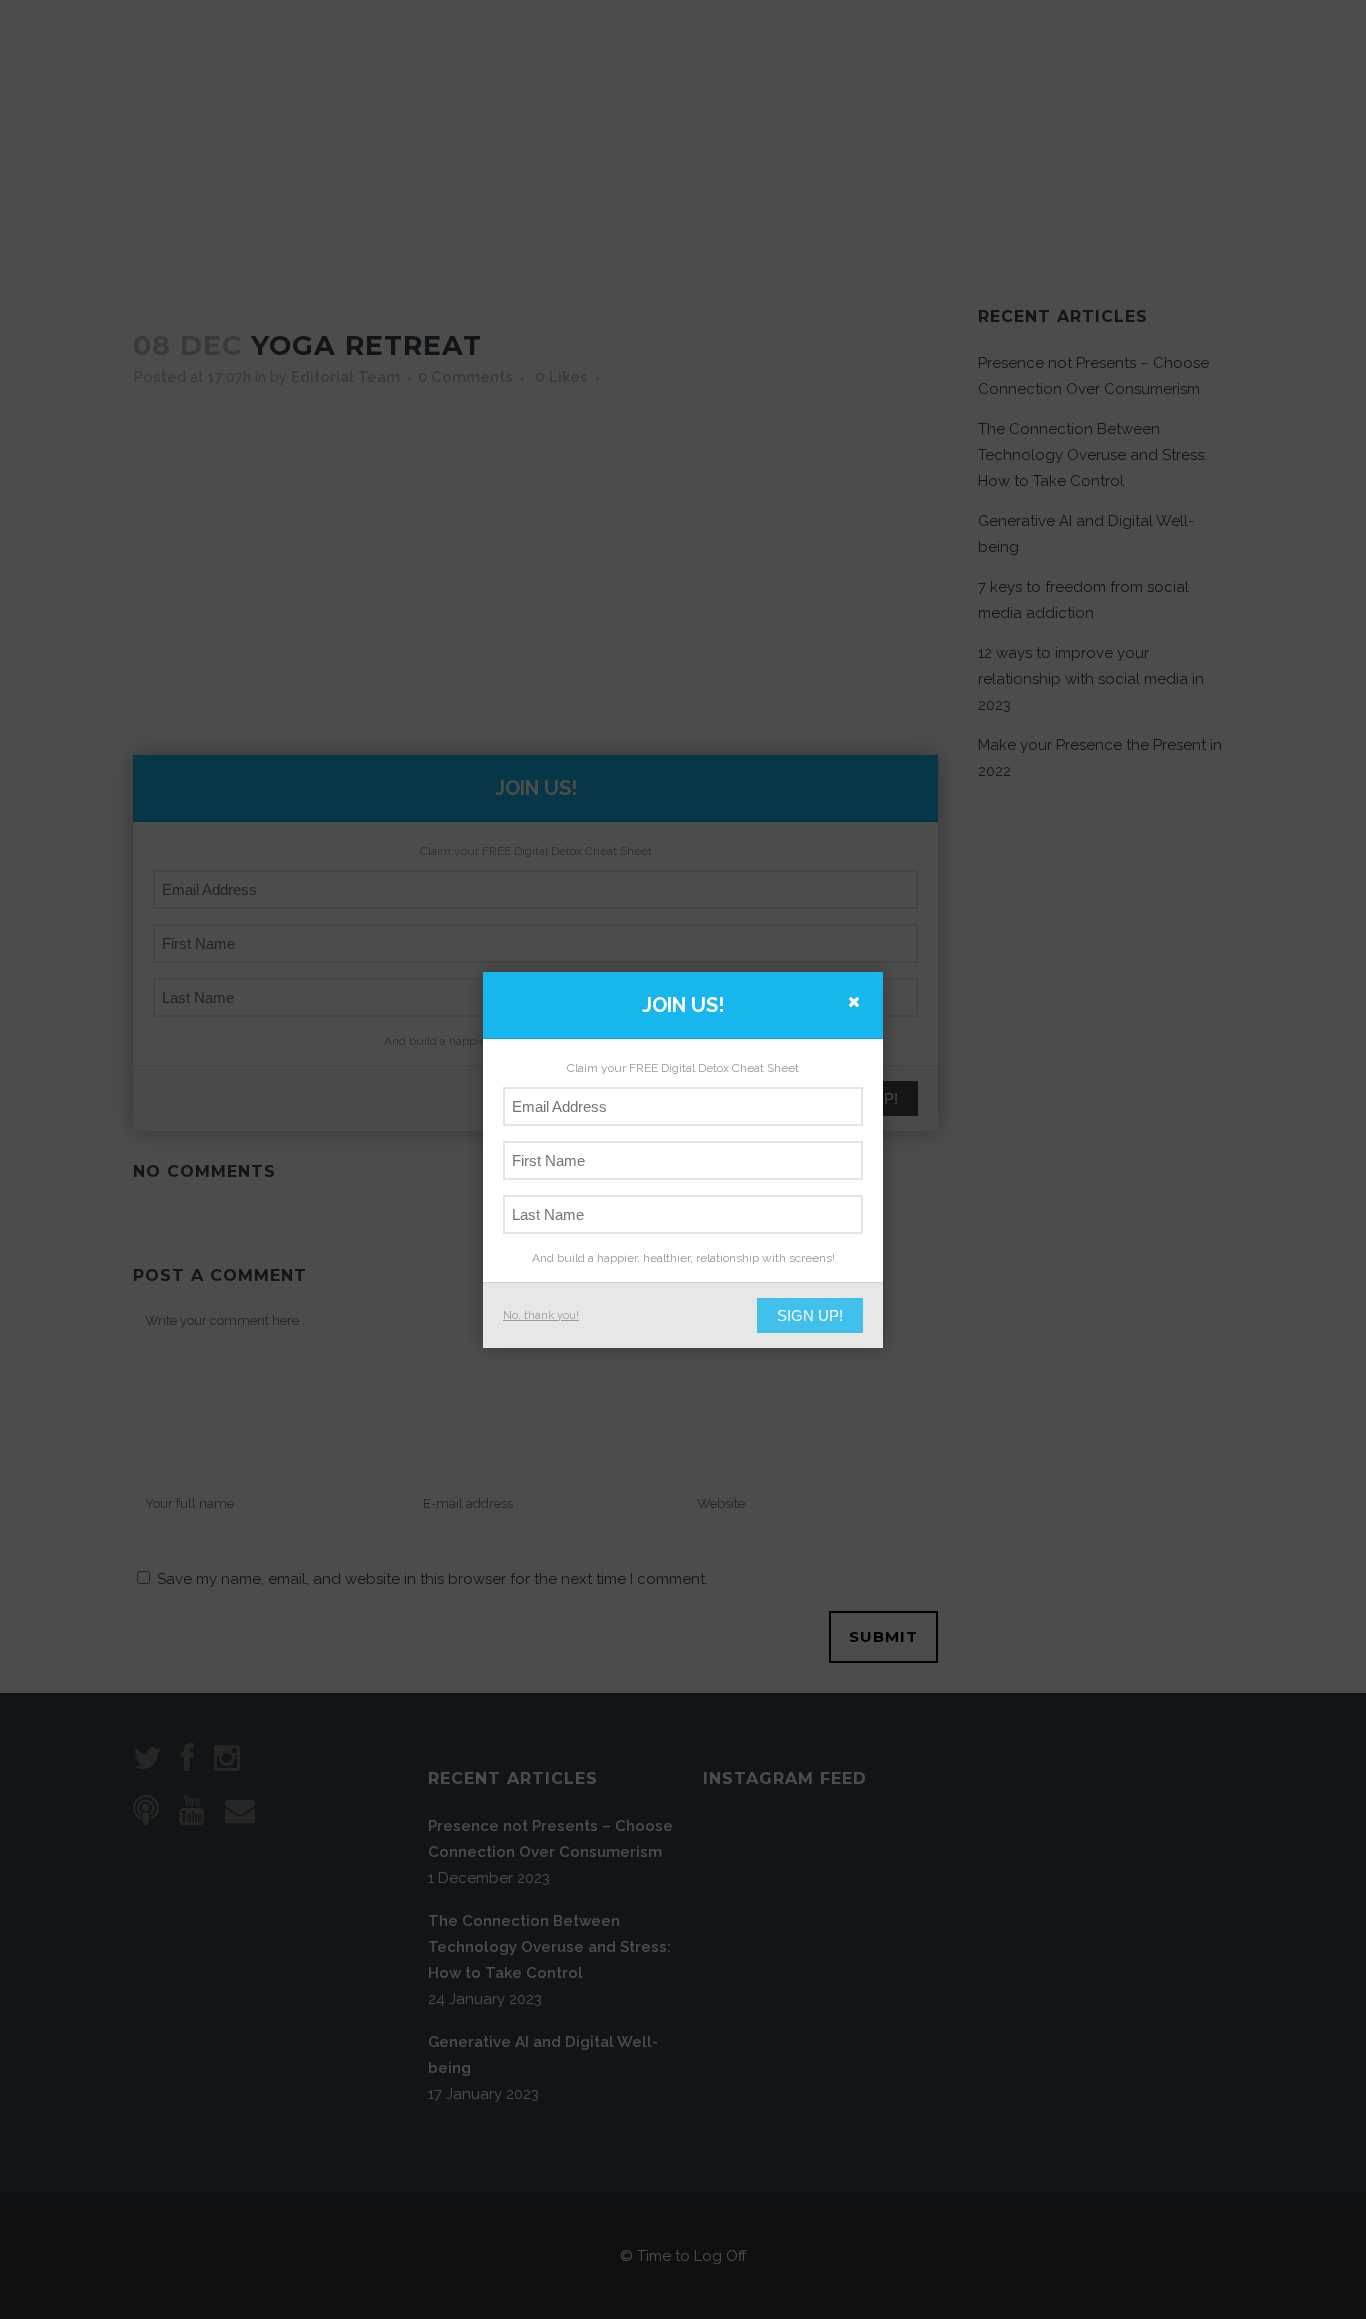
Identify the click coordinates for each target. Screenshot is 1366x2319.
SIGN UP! (810, 1315)
